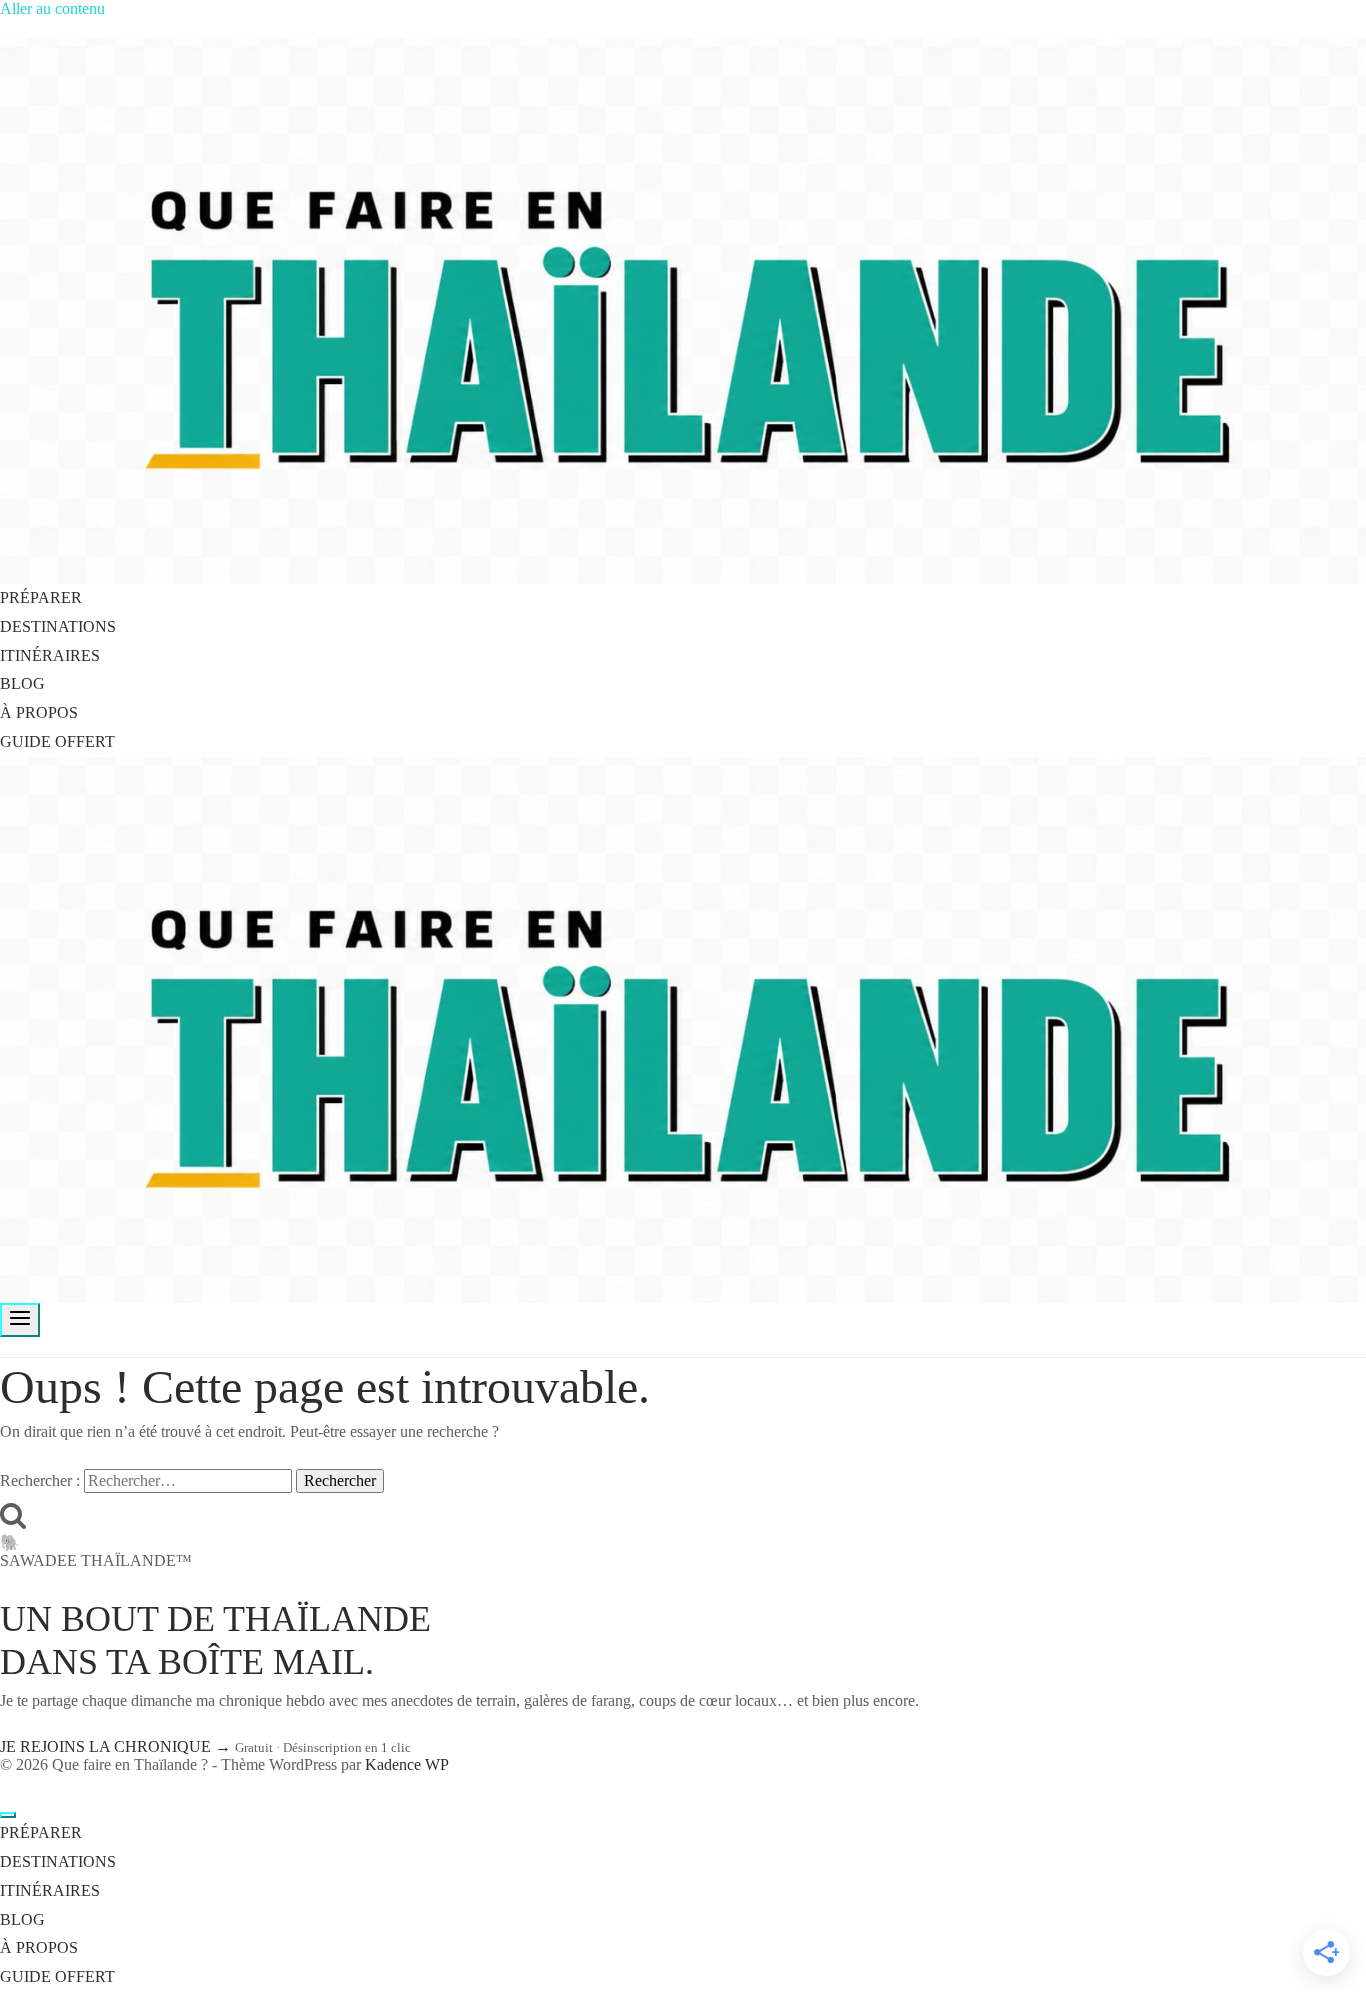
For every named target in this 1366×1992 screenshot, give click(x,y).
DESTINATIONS (58, 626)
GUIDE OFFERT (57, 741)
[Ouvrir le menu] (20, 1320)
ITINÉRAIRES (50, 655)
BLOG (22, 683)
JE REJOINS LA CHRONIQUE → (117, 1746)
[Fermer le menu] (8, 1815)
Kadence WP (407, 1764)
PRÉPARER (41, 597)
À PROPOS (39, 712)
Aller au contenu (52, 8)
